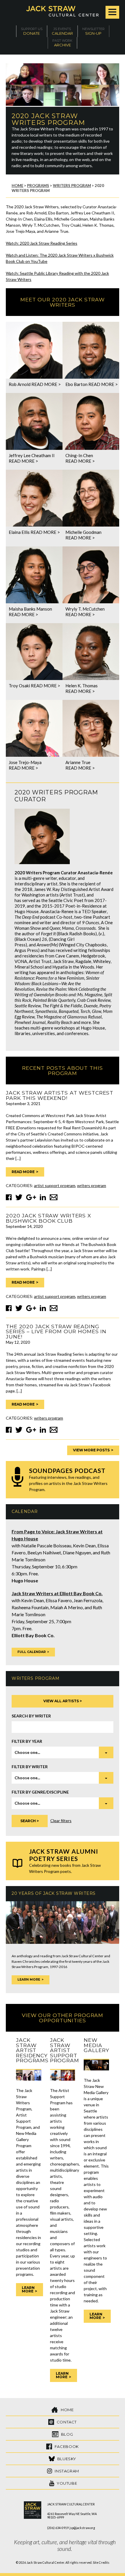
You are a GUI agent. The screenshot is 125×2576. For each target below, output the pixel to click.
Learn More (29, 1980)
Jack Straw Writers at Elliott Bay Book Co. (57, 1593)
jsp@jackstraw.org (82, 2528)
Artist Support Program (55, 1185)
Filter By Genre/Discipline (40, 1792)
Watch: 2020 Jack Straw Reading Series (42, 243)
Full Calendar (32, 1652)
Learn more (28, 2289)
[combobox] (63, 1752)
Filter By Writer (30, 1767)
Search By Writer (31, 1716)
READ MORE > (46, 384)
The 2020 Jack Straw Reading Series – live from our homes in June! (56, 1331)
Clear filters (61, 1821)
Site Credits (101, 2563)
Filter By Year (27, 1741)
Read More (23, 1172)
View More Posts (91, 1450)
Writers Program (92, 1185)
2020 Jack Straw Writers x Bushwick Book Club (48, 1218)
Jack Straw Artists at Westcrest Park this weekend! (60, 1095)
